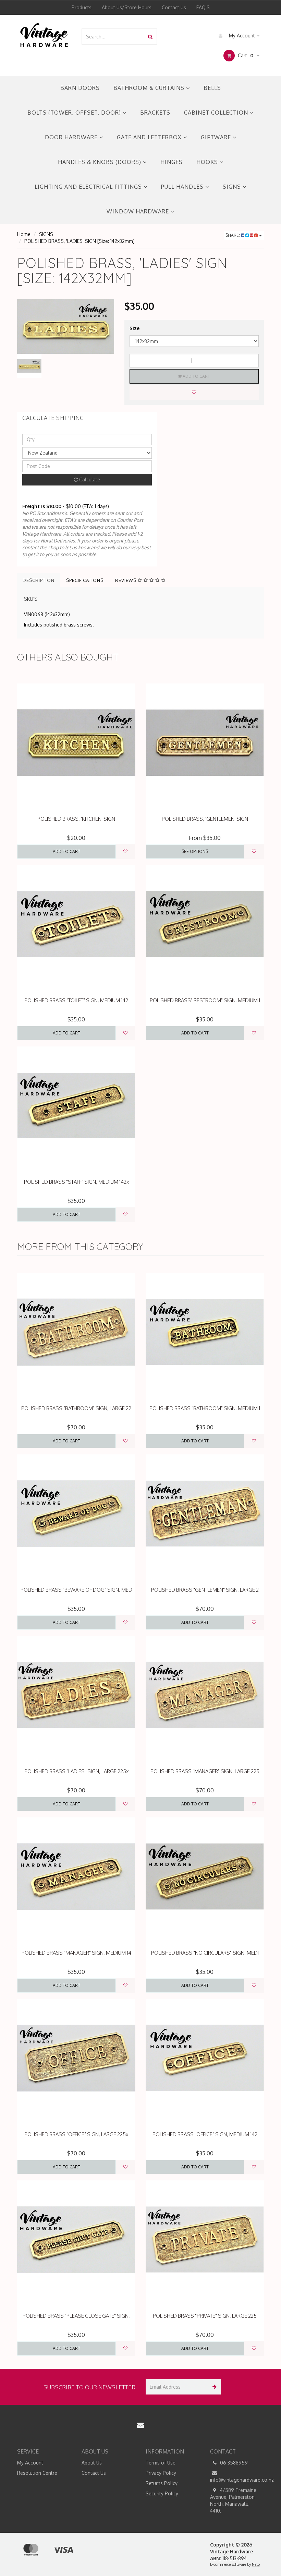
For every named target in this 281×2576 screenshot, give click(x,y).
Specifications (85, 580)
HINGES (172, 162)
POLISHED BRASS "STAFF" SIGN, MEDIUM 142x (76, 1182)
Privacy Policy (161, 2473)
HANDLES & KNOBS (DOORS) (100, 162)
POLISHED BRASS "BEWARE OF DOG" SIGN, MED (76, 1590)
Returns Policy (162, 2483)
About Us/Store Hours (127, 7)
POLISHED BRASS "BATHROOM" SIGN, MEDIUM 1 (205, 1408)
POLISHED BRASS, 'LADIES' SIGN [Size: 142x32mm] (80, 241)
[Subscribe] (213, 2387)
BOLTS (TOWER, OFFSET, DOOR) (75, 113)
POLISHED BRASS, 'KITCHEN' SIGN (76, 819)
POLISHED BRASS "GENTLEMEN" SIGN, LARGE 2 (205, 1590)
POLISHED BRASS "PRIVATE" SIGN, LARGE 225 (205, 2316)
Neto (256, 2564)
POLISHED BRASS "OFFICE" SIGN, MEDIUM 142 (205, 2134)
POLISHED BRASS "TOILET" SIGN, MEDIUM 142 (76, 1000)
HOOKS (208, 162)
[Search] (150, 37)
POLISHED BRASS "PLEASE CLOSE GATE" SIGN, (76, 2316)
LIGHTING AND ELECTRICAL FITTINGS (89, 187)
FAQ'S (203, 7)
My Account (242, 36)
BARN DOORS (80, 88)
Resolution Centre (37, 2473)
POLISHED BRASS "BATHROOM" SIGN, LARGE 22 (76, 1408)
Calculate (89, 479)
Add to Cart (196, 376)
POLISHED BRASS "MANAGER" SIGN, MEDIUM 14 (76, 1953)
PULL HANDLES (183, 187)
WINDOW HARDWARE (139, 211)
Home (24, 234)
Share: (233, 235)
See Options (195, 851)
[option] (66, 326)
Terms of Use (161, 2463)
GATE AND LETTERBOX (150, 137)
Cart (245, 55)
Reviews (126, 580)
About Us (92, 2463)
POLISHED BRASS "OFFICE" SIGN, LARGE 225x (76, 2134)
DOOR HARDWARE (72, 137)
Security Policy (162, 2493)
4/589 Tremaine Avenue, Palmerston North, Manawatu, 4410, (233, 2500)
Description (39, 580)
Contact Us (174, 7)
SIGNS (233, 187)
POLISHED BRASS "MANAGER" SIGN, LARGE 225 (205, 1771)
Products (82, 7)
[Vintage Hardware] (44, 34)
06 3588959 (233, 2463)
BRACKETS (155, 113)
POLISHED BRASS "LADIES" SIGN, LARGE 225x (76, 1771)
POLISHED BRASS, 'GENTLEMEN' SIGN (205, 819)
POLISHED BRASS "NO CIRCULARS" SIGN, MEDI (205, 1953)
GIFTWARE (217, 137)
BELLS (212, 88)
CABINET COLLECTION (217, 113)
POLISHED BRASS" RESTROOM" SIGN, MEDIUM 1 (205, 1000)
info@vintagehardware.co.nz (237, 2480)
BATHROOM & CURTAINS (150, 88)
